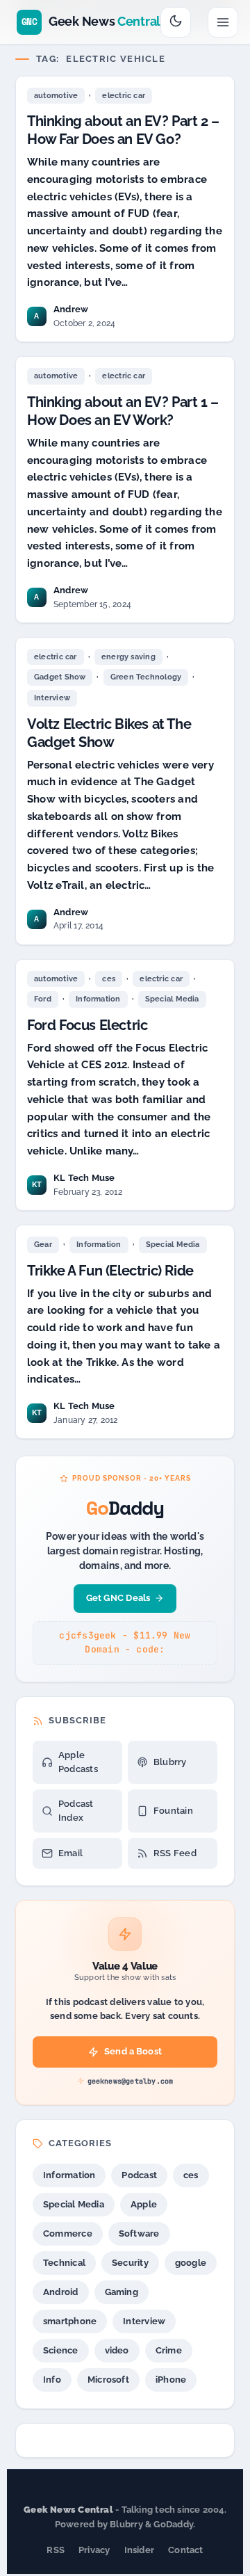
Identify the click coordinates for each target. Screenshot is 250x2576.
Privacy (94, 2550)
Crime (169, 2350)
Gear (43, 1245)
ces (109, 979)
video (117, 2350)
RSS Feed (175, 1853)
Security (130, 2263)
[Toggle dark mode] (176, 22)
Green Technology (146, 677)
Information (98, 999)
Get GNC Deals (118, 1598)
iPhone (171, 2380)
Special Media (172, 999)
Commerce (68, 2233)
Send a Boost (133, 2051)
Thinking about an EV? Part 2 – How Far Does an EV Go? (123, 130)
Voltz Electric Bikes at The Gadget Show (109, 733)
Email (70, 1853)
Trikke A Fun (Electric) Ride (110, 1271)
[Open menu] (223, 22)
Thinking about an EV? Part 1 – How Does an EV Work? (123, 411)
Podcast (139, 2175)
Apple (144, 2204)
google (191, 2263)
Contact (186, 2550)
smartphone (70, 2321)
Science (61, 2350)
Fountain (173, 1811)
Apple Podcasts (78, 1762)
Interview (52, 698)
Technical (64, 2263)
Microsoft (108, 2380)
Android (61, 2292)
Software (139, 2233)
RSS (56, 2550)
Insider (140, 2550)
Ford (43, 999)
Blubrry (170, 1762)
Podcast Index (76, 1811)
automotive (56, 96)
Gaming (122, 2292)
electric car (124, 96)
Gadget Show (60, 677)
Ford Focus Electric (87, 1025)
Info (52, 2380)
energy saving (128, 657)
